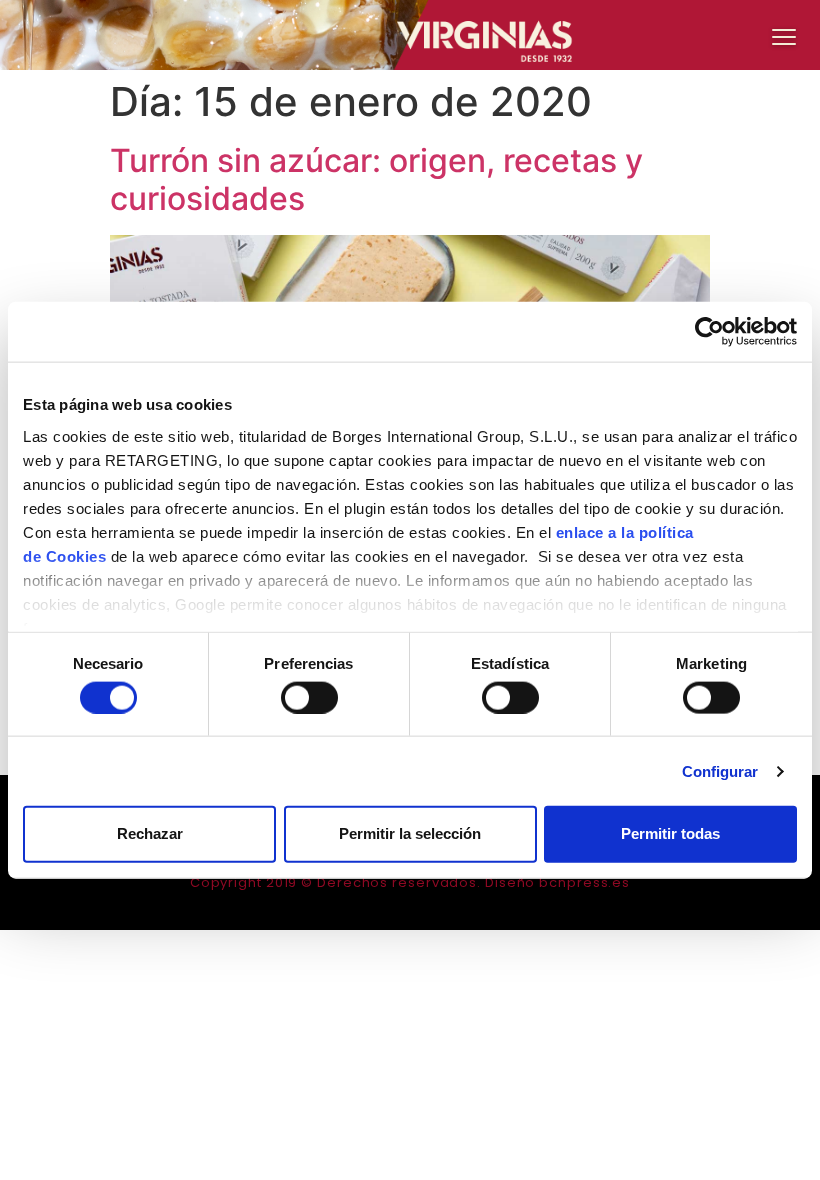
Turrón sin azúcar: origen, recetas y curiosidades (376, 179)
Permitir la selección (410, 833)
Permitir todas (670, 833)
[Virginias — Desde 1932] (410, 35)
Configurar (720, 770)
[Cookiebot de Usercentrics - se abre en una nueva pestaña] (709, 332)
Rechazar (150, 833)
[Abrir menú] (784, 36)
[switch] (309, 697)
